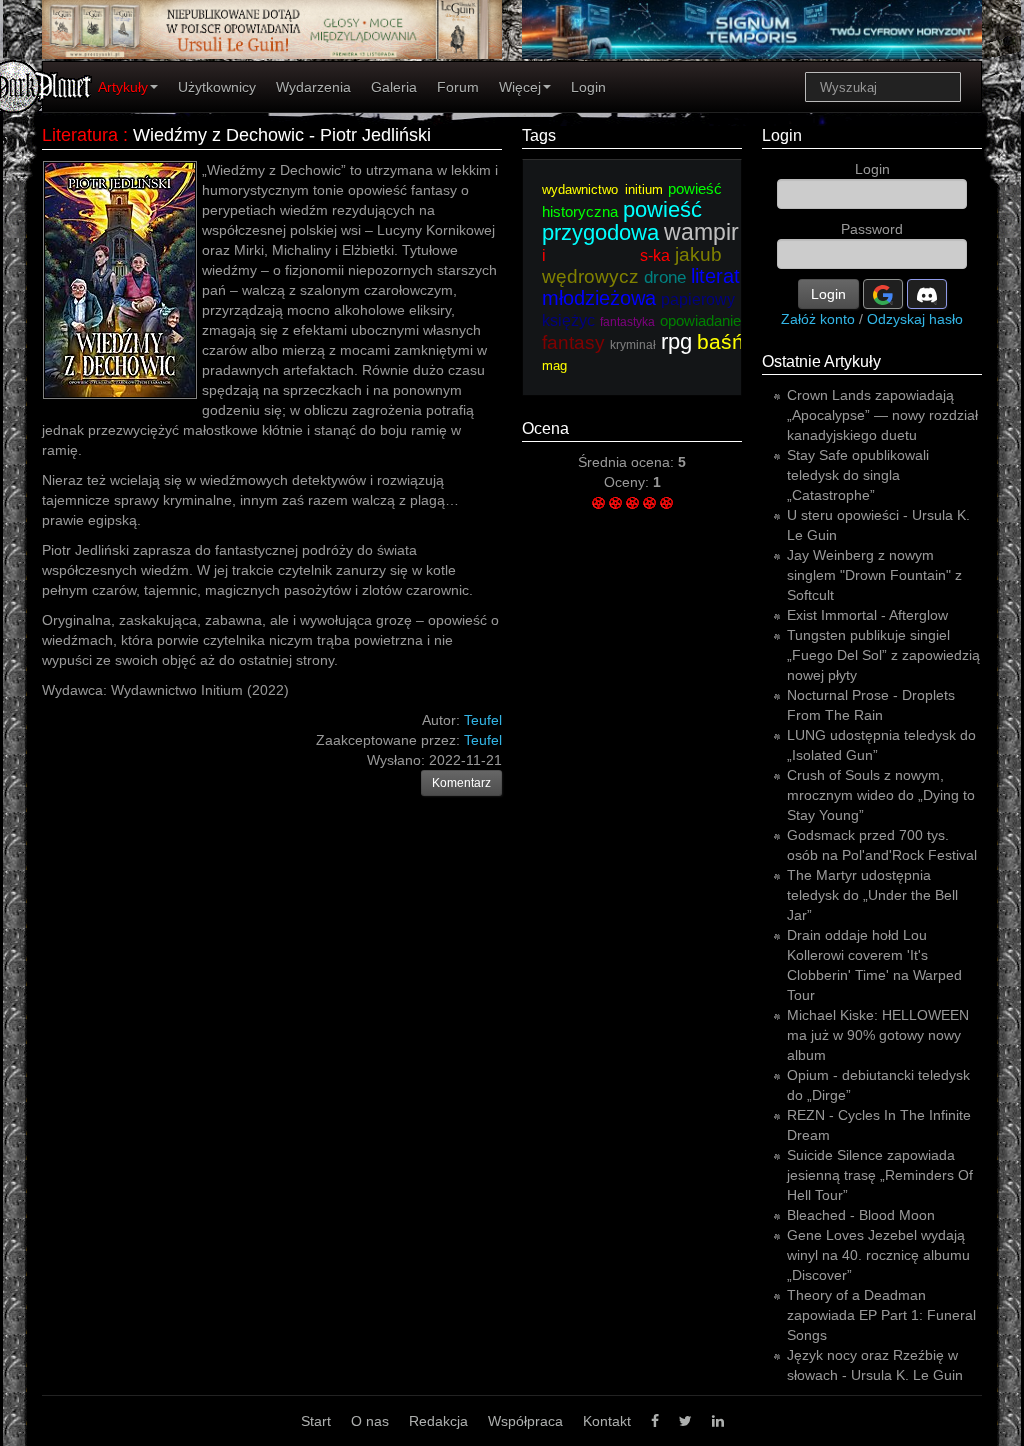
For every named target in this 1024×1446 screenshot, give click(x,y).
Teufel (483, 740)
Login (588, 87)
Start (316, 1421)
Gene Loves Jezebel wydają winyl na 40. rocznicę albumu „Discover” (878, 1255)
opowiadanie (700, 320)
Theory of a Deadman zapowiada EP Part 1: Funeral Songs (881, 1315)
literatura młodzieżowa (655, 287)
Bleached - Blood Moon (861, 1215)
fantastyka (627, 322)
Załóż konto (818, 319)
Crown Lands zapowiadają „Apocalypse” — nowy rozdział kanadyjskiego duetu (882, 415)
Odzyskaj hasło (915, 319)
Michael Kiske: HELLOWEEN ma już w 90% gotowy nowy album (878, 1035)
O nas (370, 1421)
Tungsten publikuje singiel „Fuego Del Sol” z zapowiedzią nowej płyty (883, 655)
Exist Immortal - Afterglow (867, 615)
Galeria (394, 87)
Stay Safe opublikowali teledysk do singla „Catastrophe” (858, 475)
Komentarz (461, 783)
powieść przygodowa (622, 221)
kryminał (633, 345)
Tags (539, 135)
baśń (720, 341)
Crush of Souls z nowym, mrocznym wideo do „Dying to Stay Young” (881, 795)
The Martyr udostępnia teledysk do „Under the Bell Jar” (872, 895)
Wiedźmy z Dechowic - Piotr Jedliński (282, 135)
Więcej (520, 87)
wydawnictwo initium (602, 189)
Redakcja (438, 1421)
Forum (458, 87)
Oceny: (628, 482)
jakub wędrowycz (632, 265)
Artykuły (123, 87)
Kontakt (607, 1421)
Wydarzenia (313, 87)
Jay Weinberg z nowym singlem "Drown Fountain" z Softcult (874, 575)
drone (665, 277)
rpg (676, 341)
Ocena (545, 428)
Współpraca (525, 1421)
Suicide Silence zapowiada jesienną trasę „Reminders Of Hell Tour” (880, 1175)
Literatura (80, 135)
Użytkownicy (217, 87)
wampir (701, 232)
